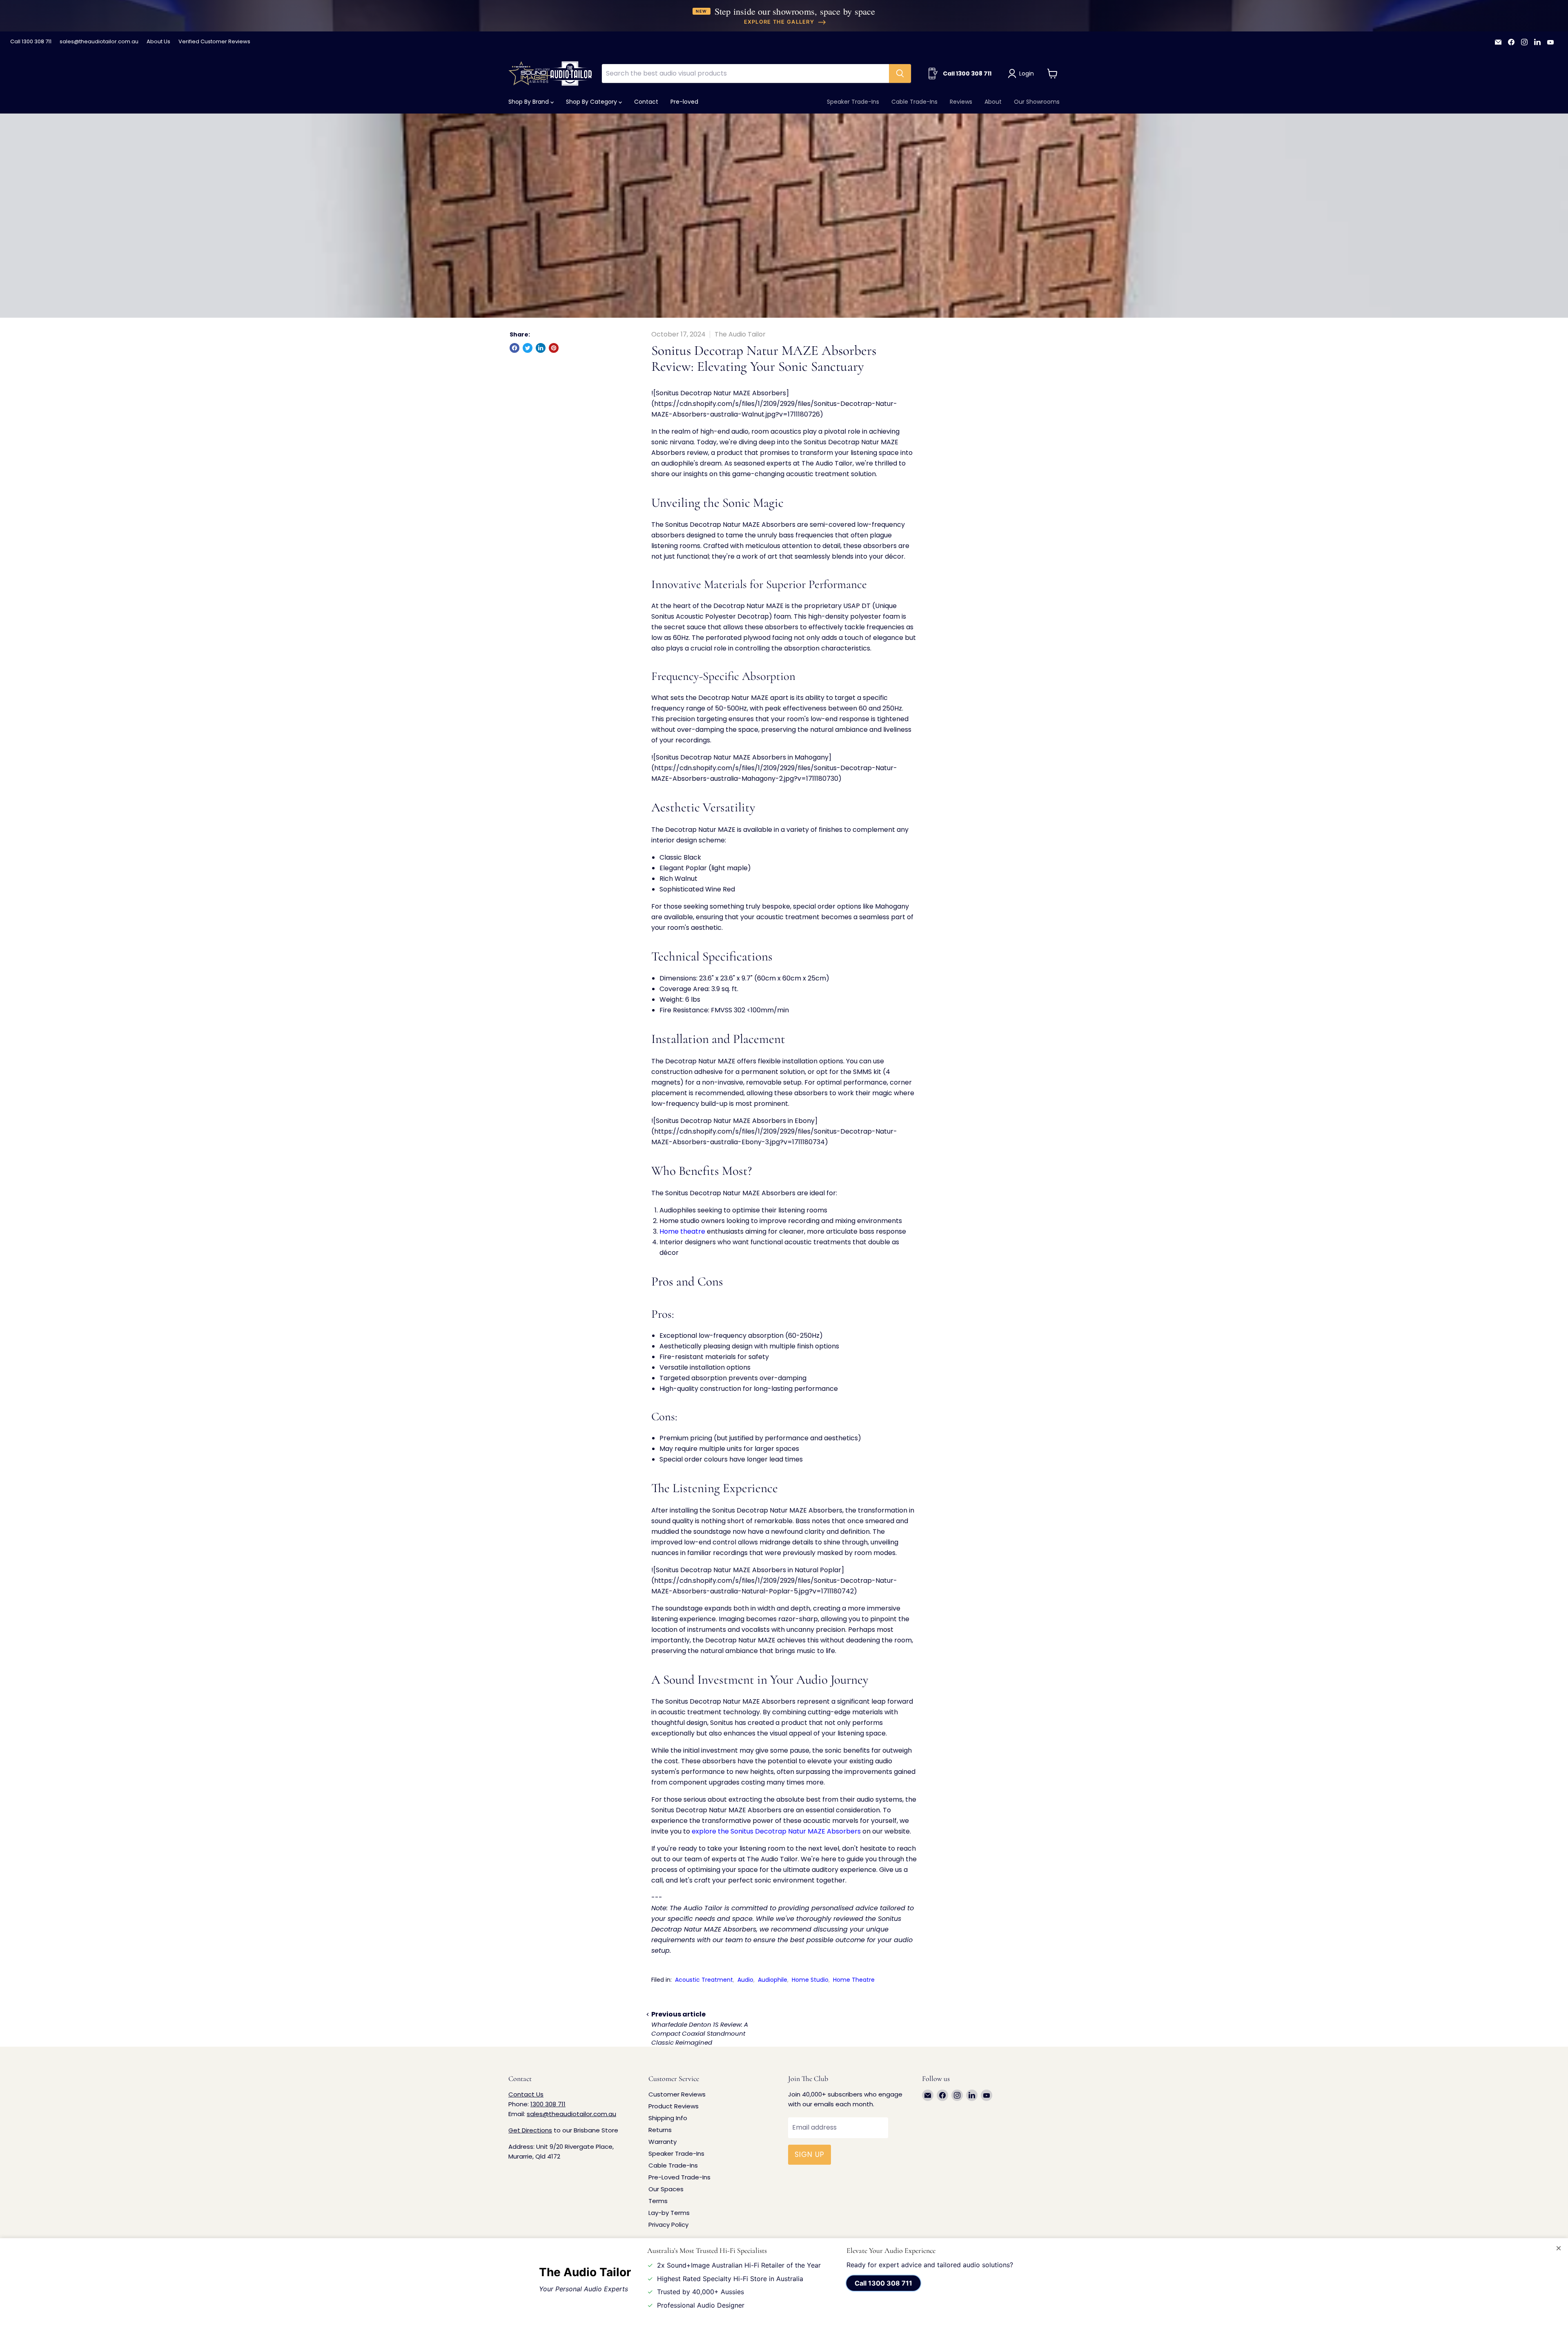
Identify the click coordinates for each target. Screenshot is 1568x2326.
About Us (158, 42)
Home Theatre (854, 1980)
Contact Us (526, 2094)
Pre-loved (684, 102)
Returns (660, 2130)
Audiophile (773, 1980)
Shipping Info (668, 2118)
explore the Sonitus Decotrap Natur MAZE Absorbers (776, 1831)
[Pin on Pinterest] (554, 348)
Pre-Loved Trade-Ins (679, 2177)
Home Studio (810, 1980)
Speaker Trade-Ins (853, 102)
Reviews (961, 102)
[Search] (900, 74)
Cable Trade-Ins (914, 102)
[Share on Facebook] (514, 348)
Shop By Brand (529, 102)
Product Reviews (674, 2106)
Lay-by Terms (669, 2213)
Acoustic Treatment (704, 1980)
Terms (658, 2201)
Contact (646, 102)
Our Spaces (666, 2189)
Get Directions (530, 2130)
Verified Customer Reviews (214, 42)
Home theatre (682, 1231)
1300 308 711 (548, 2104)
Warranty (663, 2142)
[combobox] (745, 74)
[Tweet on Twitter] (528, 348)
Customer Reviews (677, 2094)
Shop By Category (592, 102)
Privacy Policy (668, 2225)
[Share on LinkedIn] (541, 348)
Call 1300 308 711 (31, 42)
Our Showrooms (1037, 102)
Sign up (810, 2154)
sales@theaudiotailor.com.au (99, 42)
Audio (745, 1980)
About (993, 102)
